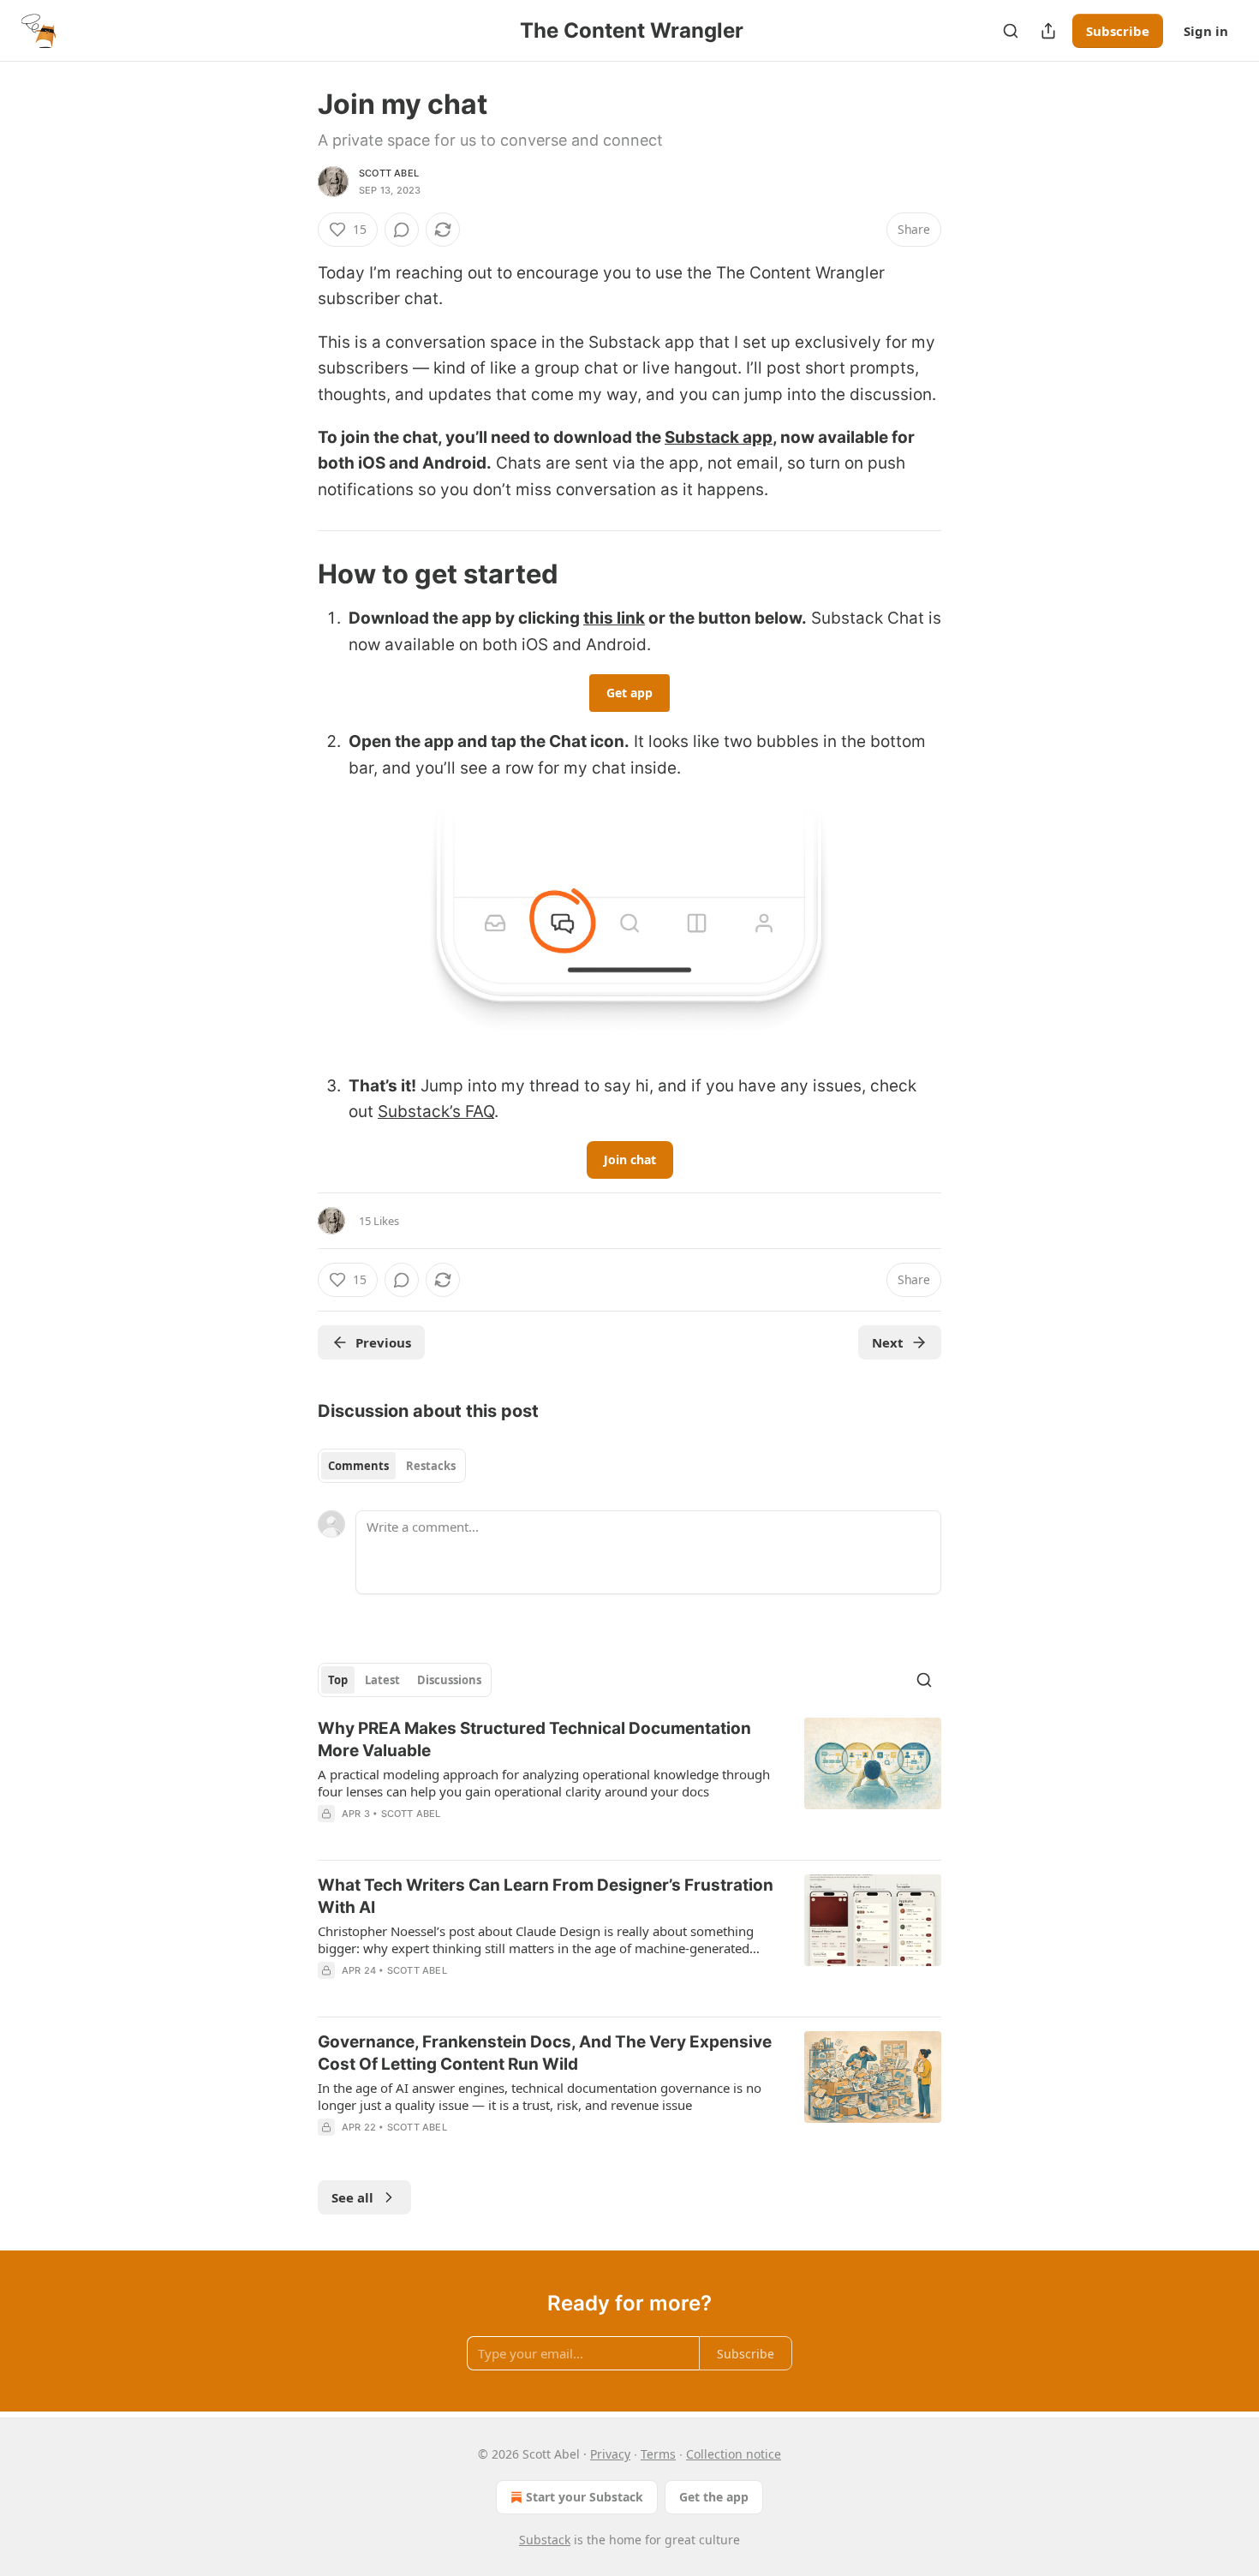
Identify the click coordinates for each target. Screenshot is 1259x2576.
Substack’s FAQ (436, 1112)
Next (888, 1342)
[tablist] (392, 1466)
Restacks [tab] (431, 1466)
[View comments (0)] (402, 230)
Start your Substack (585, 2497)
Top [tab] (338, 1680)
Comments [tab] (358, 1466)
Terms (658, 2454)
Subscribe (1118, 31)
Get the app (714, 2497)
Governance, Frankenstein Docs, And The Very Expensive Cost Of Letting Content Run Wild (545, 2053)
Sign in (1206, 31)
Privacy (610, 2454)
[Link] (294, 574)
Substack (545, 2540)
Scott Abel (389, 173)
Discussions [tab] (449, 1680)
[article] (629, 1782)
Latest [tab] (382, 1680)
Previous (383, 1342)
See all (352, 2197)
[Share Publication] (1048, 31)
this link (614, 618)
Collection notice (734, 2454)
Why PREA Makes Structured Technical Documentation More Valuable (534, 1739)
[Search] (1011, 31)
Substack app (719, 437)
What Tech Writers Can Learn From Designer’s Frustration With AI (546, 1896)
